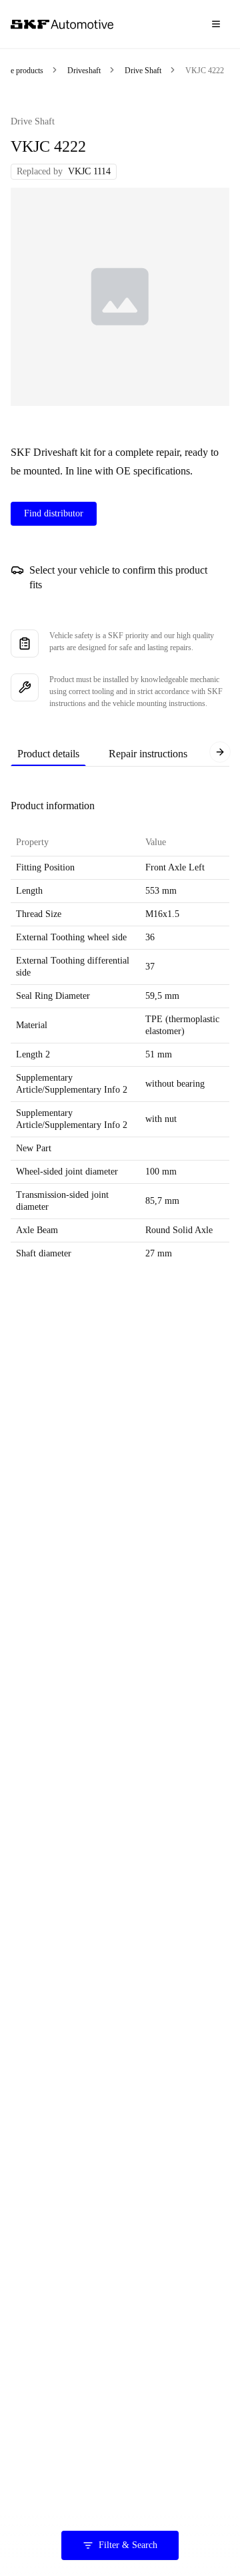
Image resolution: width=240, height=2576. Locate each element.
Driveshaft (84, 71)
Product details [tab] (48, 754)
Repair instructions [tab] (148, 754)
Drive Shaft (143, 71)
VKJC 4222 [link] (205, 71)
